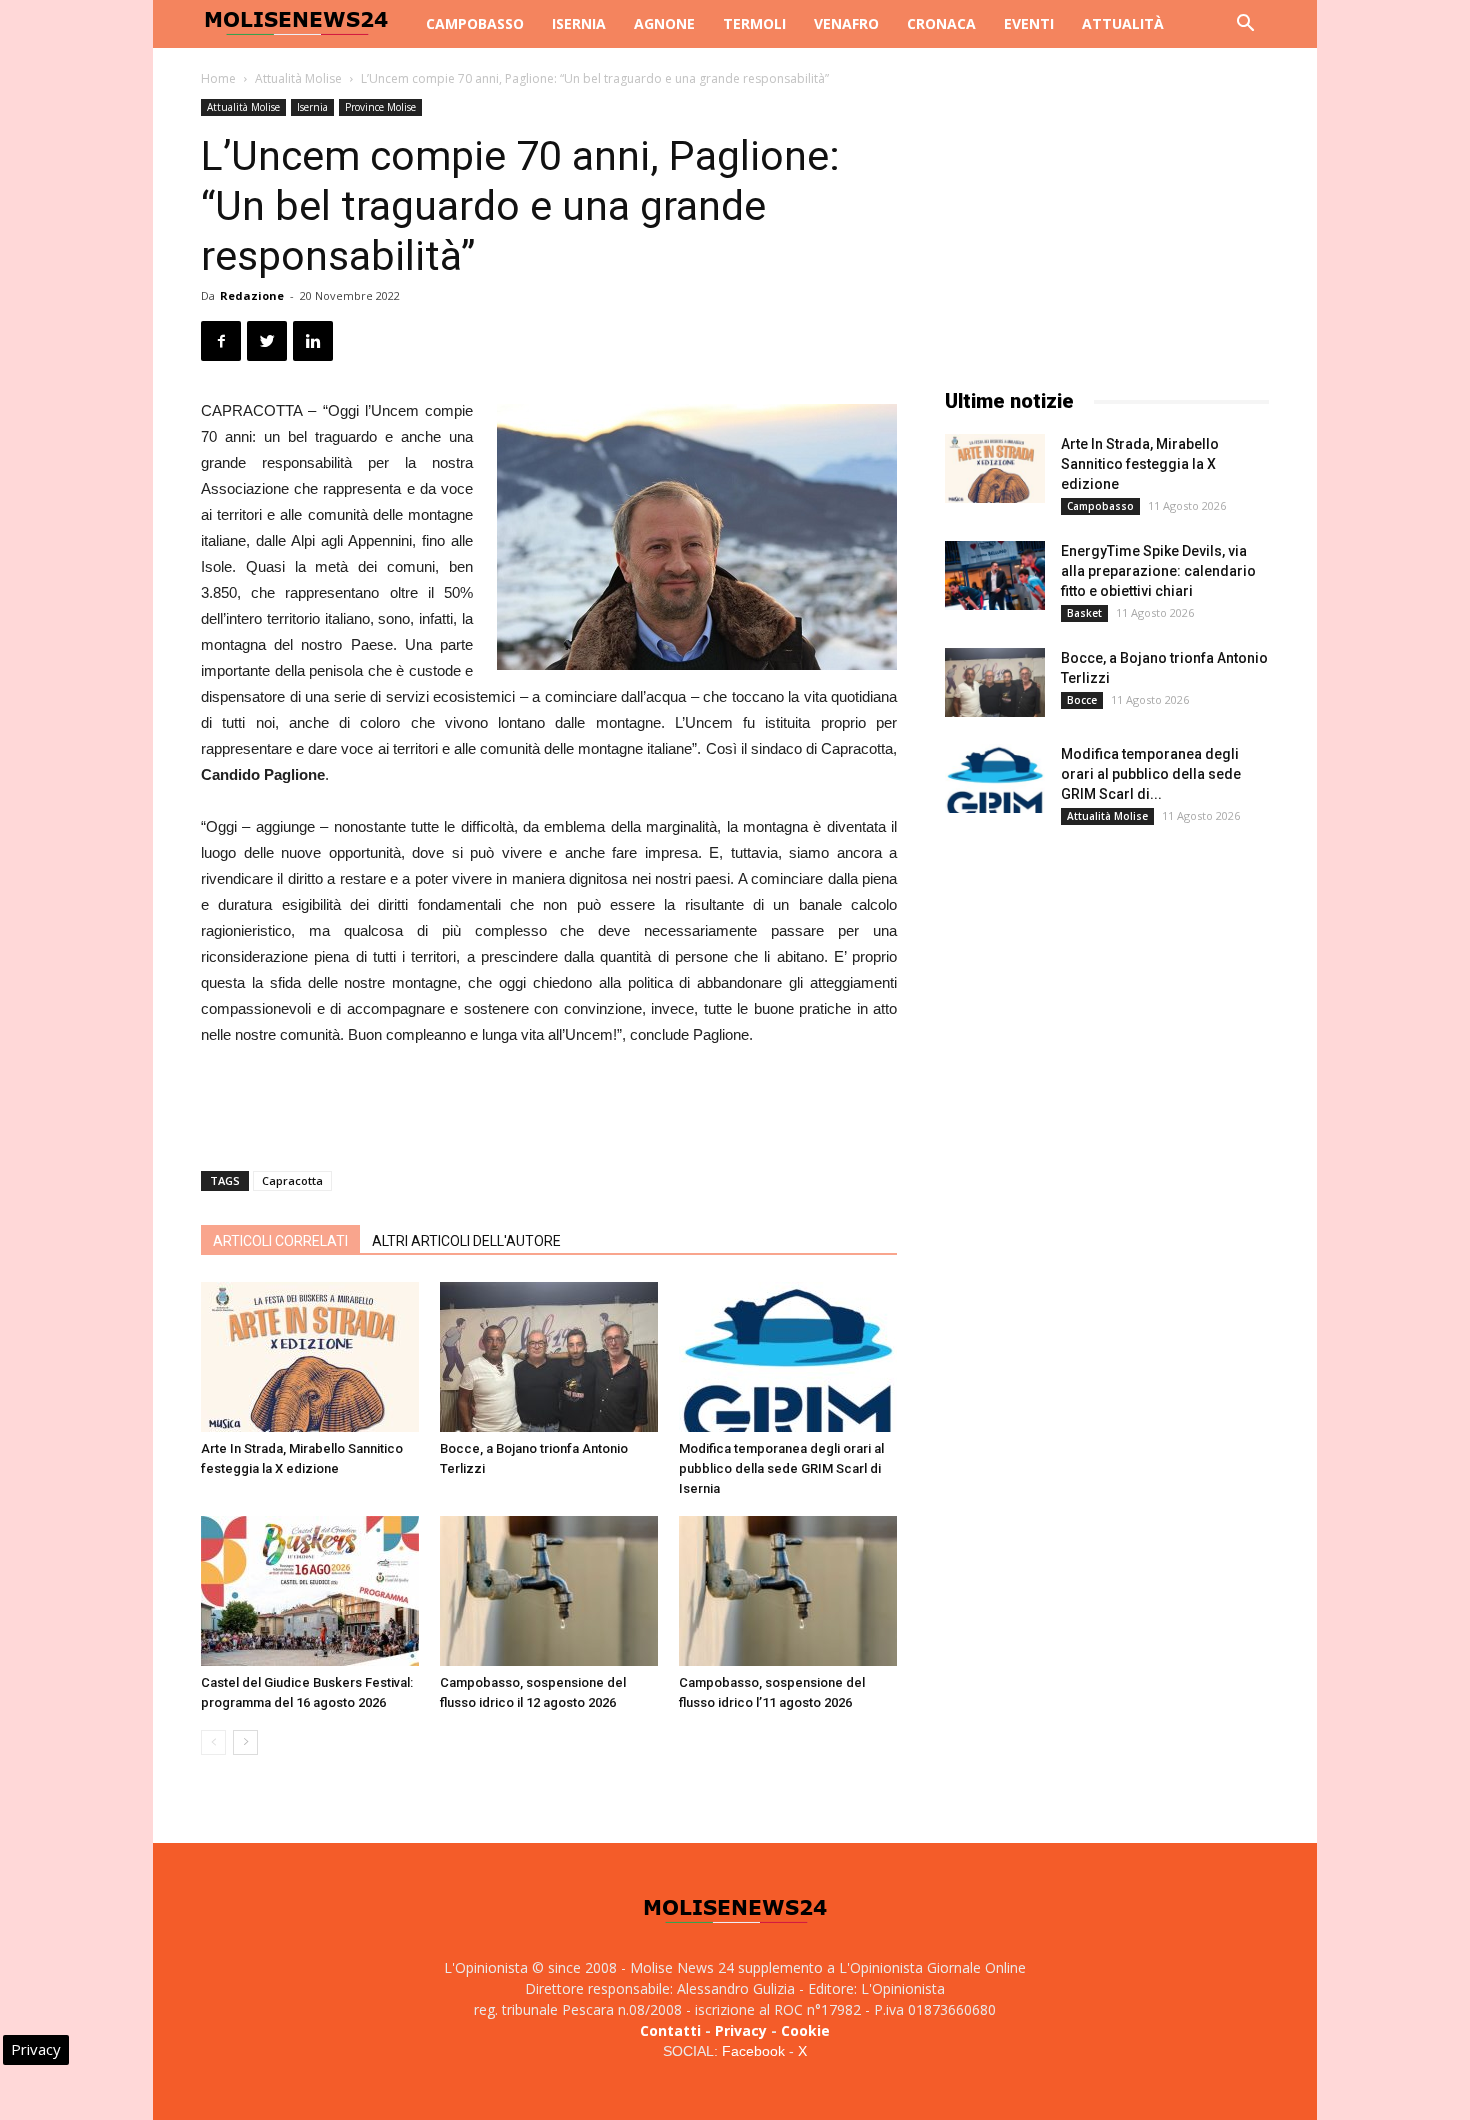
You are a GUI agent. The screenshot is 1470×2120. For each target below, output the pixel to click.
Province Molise (380, 107)
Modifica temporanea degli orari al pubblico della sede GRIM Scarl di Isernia (781, 1468)
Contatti (670, 2030)
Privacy (741, 2030)
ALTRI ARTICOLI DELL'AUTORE (466, 1241)
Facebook (753, 2051)
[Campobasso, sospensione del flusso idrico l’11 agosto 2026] (788, 1591)
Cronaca (941, 23)
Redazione (252, 295)
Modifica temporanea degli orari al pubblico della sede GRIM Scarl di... (1151, 774)
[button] (1245, 25)
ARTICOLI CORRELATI (280, 1241)
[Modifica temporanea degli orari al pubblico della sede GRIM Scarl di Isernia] (788, 1357)
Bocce (1082, 700)
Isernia (579, 23)
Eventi (1029, 23)
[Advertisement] (549, 1104)
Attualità (1123, 23)
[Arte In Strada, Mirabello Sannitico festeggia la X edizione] (310, 1357)
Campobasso (475, 23)
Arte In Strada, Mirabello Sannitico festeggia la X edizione (1140, 464)
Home (218, 78)
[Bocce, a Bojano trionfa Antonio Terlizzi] (549, 1357)
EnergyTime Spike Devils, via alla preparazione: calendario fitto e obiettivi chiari (1158, 571)
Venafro (846, 23)
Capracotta (292, 1180)
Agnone (664, 23)
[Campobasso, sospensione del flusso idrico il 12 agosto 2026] (549, 1591)
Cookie (805, 2030)
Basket (1084, 613)
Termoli (754, 23)
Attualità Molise (298, 78)
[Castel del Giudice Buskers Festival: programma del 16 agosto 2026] (310, 1591)
